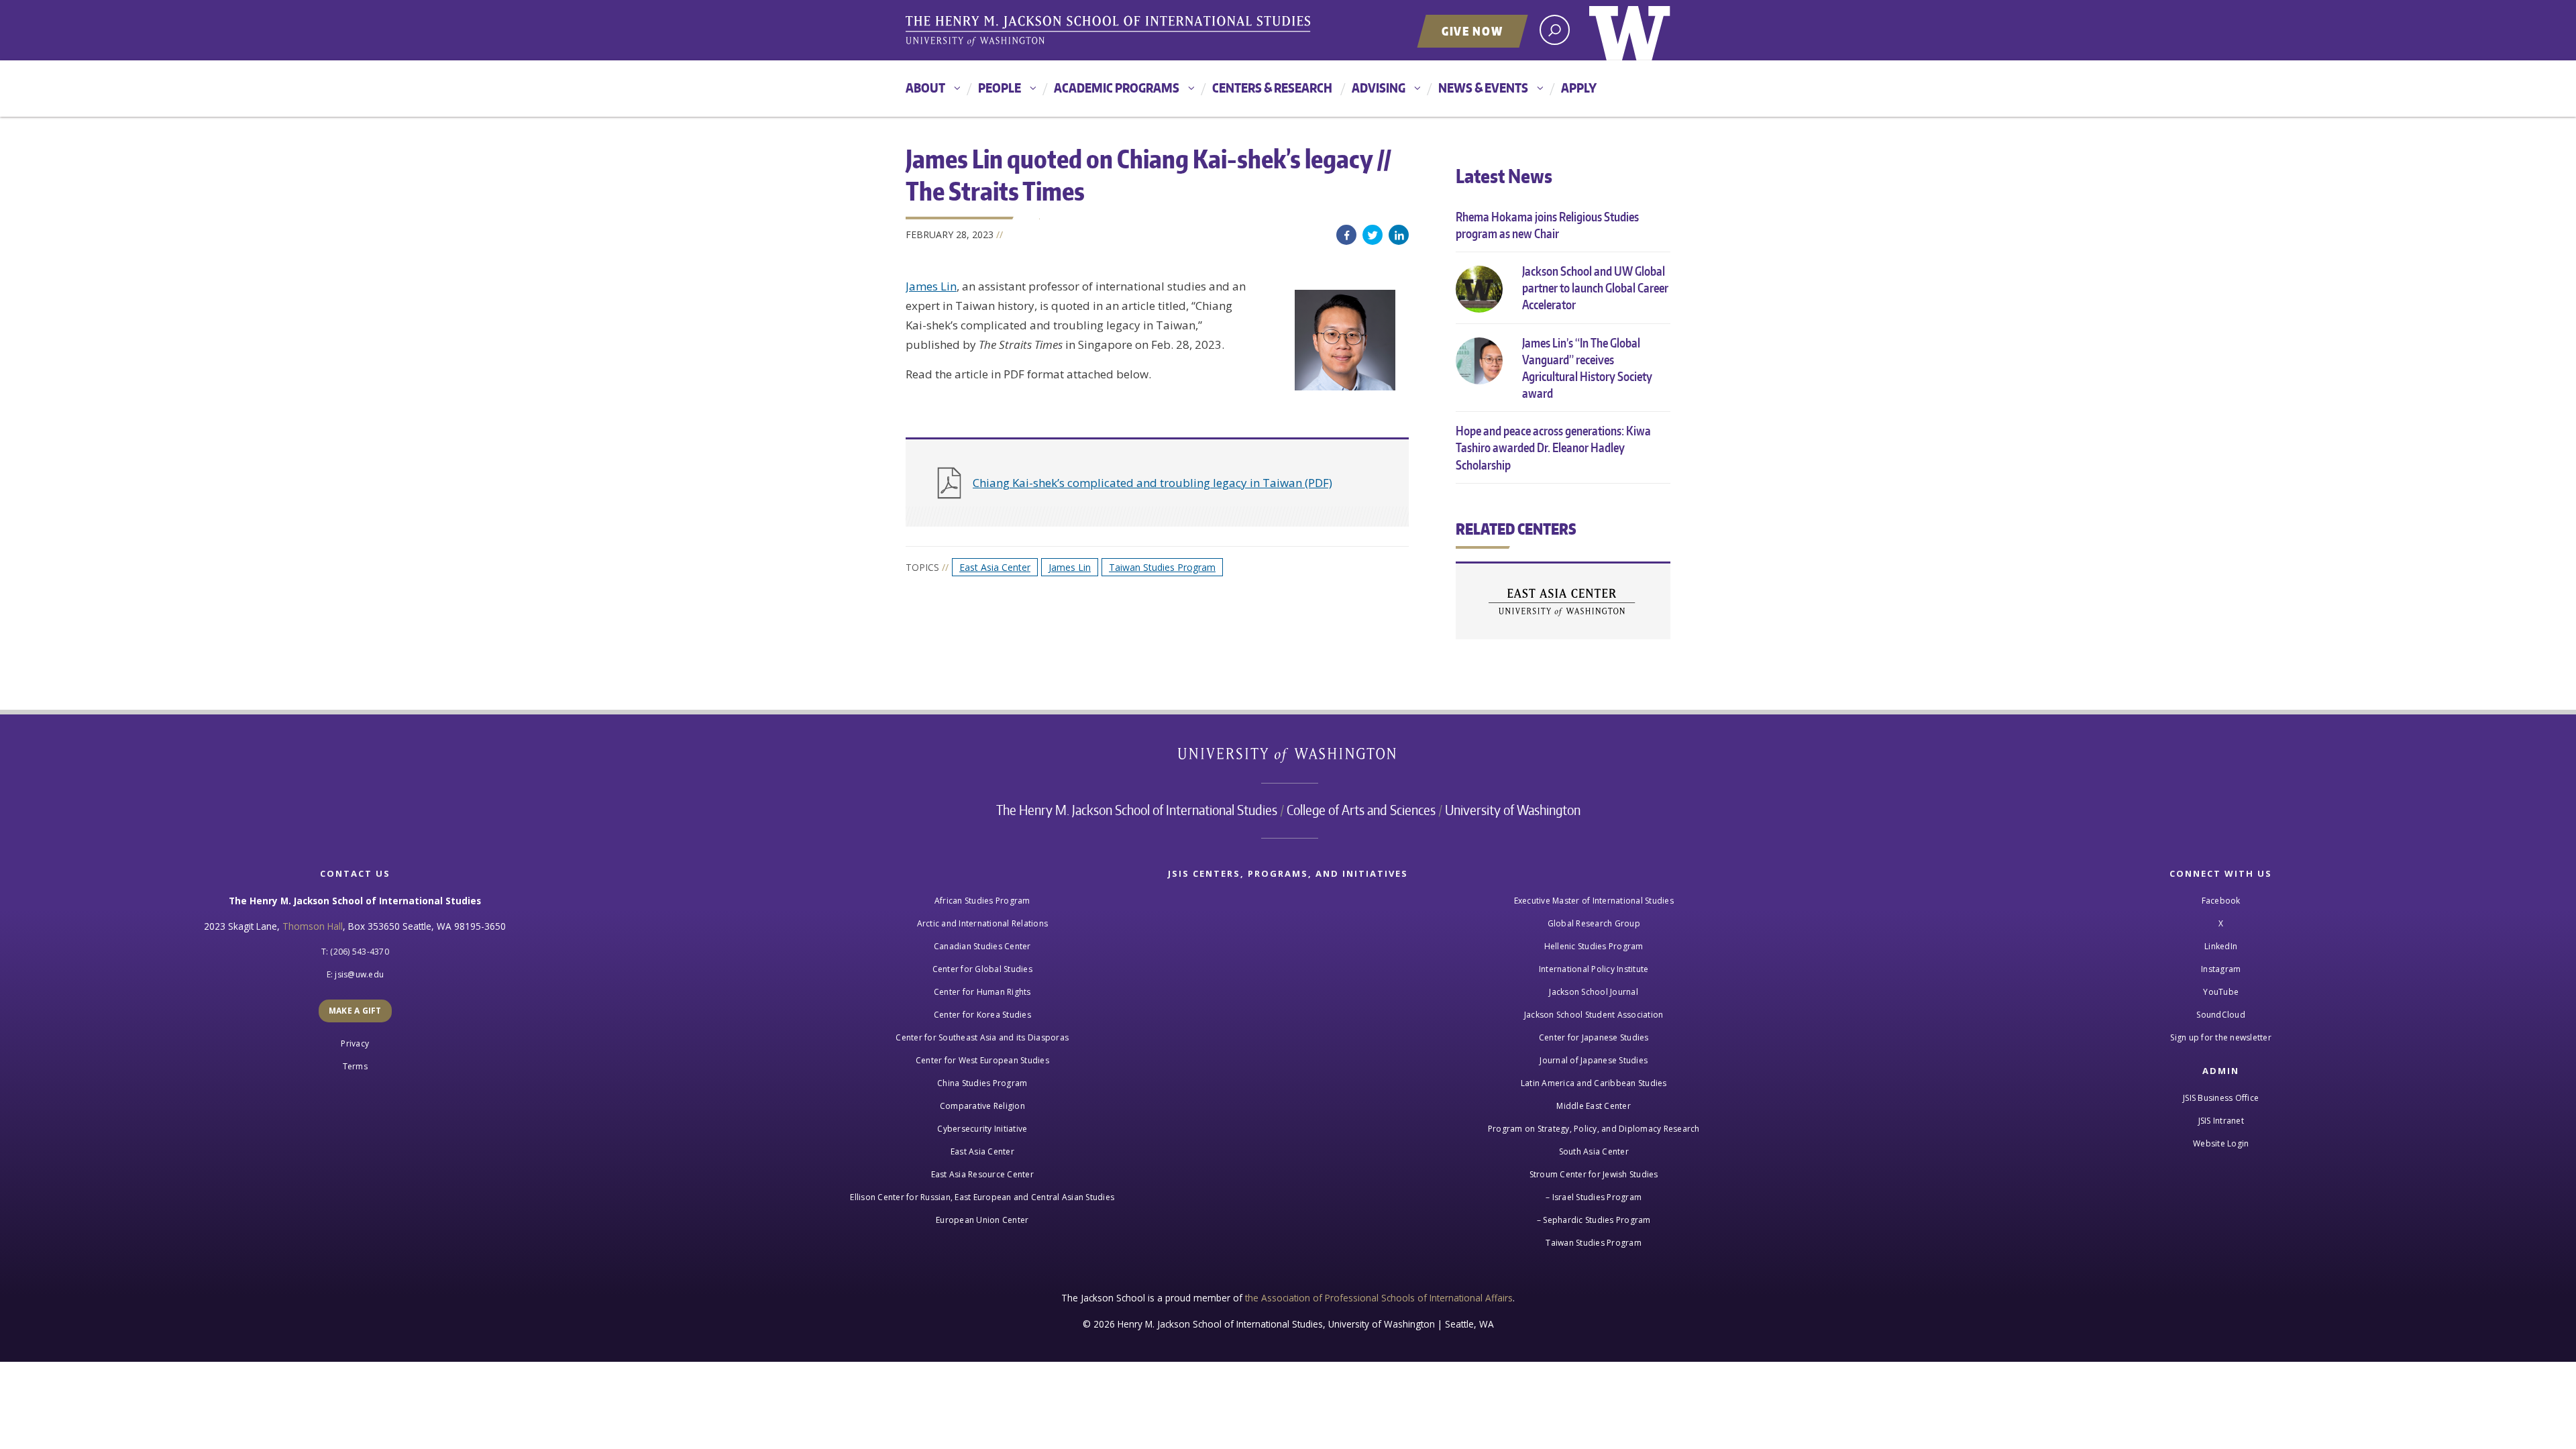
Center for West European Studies (982, 1060)
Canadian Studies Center (982, 946)
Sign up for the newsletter (2221, 1037)
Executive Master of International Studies (1594, 901)
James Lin (931, 286)
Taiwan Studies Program (1162, 567)
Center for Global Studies (982, 969)
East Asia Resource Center (982, 1174)
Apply (1579, 88)
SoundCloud (2221, 1015)
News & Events (1483, 88)
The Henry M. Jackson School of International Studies (1137, 810)
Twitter (1373, 235)
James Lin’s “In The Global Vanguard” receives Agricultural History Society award (1587, 368)
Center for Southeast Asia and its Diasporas (982, 1037)
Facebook (1346, 235)
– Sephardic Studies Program (1594, 1220)
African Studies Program (982, 901)
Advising (1379, 88)
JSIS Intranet (2221, 1121)
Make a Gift (355, 1011)
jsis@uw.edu (359, 974)
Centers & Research (1272, 88)
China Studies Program (982, 1083)
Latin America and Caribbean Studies (1594, 1083)
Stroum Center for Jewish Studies (1594, 1174)
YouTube (2221, 992)
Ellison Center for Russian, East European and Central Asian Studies (982, 1197)
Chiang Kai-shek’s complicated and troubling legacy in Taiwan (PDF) (1152, 483)
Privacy (355, 1043)
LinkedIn (1399, 235)
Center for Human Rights (982, 992)
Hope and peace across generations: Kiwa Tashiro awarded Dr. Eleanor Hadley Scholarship (1553, 447)
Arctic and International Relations (983, 923)
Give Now (1472, 31)
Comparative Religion (982, 1106)
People (1000, 88)
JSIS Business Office (2221, 1098)
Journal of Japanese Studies (1594, 1060)
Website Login (2221, 1143)
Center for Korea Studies (982, 1015)
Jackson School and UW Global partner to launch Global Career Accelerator (1595, 287)
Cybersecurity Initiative (982, 1129)
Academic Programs (1117, 88)
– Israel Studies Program (1594, 1197)
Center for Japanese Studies (1594, 1037)
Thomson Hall (313, 926)
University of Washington (1630, 30)
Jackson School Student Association (1594, 1015)
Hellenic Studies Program (1594, 946)
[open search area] (1555, 30)
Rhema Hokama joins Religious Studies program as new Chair (1547, 225)
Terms (355, 1066)
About (925, 88)
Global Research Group (1594, 923)
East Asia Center (995, 567)
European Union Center (982, 1220)
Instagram (2221, 969)
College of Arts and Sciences (1361, 810)
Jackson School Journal (1594, 992)
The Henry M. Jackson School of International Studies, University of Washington (1110, 32)
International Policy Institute (1594, 969)
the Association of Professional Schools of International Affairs (1379, 1298)
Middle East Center (1594, 1106)
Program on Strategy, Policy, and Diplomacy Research (1594, 1129)
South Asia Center (1594, 1151)
